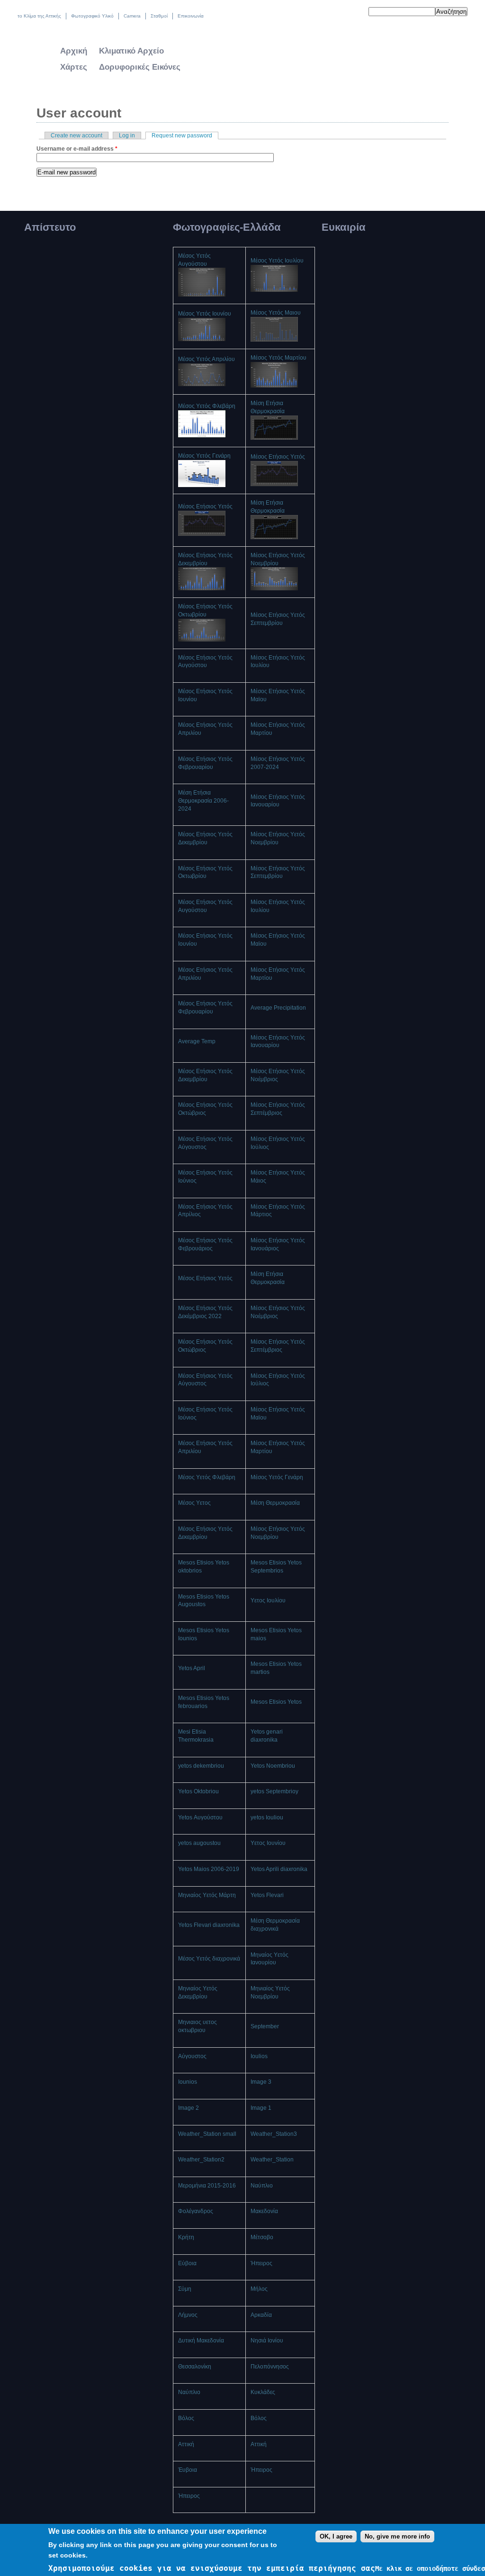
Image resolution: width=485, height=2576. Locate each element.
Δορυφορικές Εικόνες (140, 67)
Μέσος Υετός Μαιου (276, 313)
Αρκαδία (261, 2315)
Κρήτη (186, 2237)
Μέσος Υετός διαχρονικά (209, 1959)
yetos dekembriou (201, 1766)
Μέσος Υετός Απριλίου (207, 359)
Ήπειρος (261, 2263)
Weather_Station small (207, 2134)
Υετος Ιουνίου (268, 1843)
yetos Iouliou (267, 1817)
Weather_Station (272, 2160)
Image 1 (261, 2108)
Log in (127, 136)
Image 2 (189, 2108)
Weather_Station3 (274, 2134)
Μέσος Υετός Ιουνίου (205, 314)
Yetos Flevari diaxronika (209, 1925)
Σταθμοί (159, 16)
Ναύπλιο (262, 2186)
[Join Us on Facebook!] (345, 13)
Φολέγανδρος (196, 2211)
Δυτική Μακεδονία (201, 2341)
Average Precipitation (278, 1008)
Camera (132, 16)
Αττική (186, 2444)
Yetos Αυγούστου (200, 1817)
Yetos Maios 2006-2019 (209, 1869)
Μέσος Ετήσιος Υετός (278, 457)
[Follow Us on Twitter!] (335, 13)
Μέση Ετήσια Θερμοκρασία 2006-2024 (203, 801)
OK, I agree (336, 2536)
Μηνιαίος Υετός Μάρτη (207, 1895)
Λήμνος (188, 2315)
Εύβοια (187, 2263)
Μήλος (259, 2289)
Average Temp (197, 1041)
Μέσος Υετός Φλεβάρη (207, 406)
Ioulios (259, 2056)
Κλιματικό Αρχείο (131, 51)
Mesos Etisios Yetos (276, 1702)
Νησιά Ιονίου (267, 2341)
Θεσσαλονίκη (195, 2367)
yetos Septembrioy (274, 1791)
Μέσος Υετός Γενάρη (204, 456)
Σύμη (185, 2289)
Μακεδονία (264, 2211)
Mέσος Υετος (194, 1503)
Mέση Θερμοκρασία (275, 1503)
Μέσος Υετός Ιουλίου (277, 261)
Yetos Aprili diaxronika (279, 1869)
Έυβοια (188, 2470)
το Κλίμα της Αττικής (39, 16)
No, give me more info (397, 2536)
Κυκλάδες (263, 2392)
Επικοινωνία (191, 16)
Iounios (188, 2082)
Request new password (185, 136)
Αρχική (74, 51)
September (265, 2026)
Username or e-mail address (77, 149)
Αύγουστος (192, 2056)
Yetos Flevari (267, 1895)
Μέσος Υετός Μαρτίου (278, 358)
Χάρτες (74, 67)
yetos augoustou (199, 1843)
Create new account (76, 136)
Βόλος (186, 2418)
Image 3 (261, 2082)
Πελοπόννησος (270, 2367)
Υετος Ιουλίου (268, 1600)
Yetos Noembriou (273, 1766)
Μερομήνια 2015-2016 (207, 2186)
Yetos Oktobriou (198, 1791)
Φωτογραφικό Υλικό (92, 16)
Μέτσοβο (262, 2237)
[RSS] (355, 13)
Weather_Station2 (201, 2160)
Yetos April (192, 1668)
